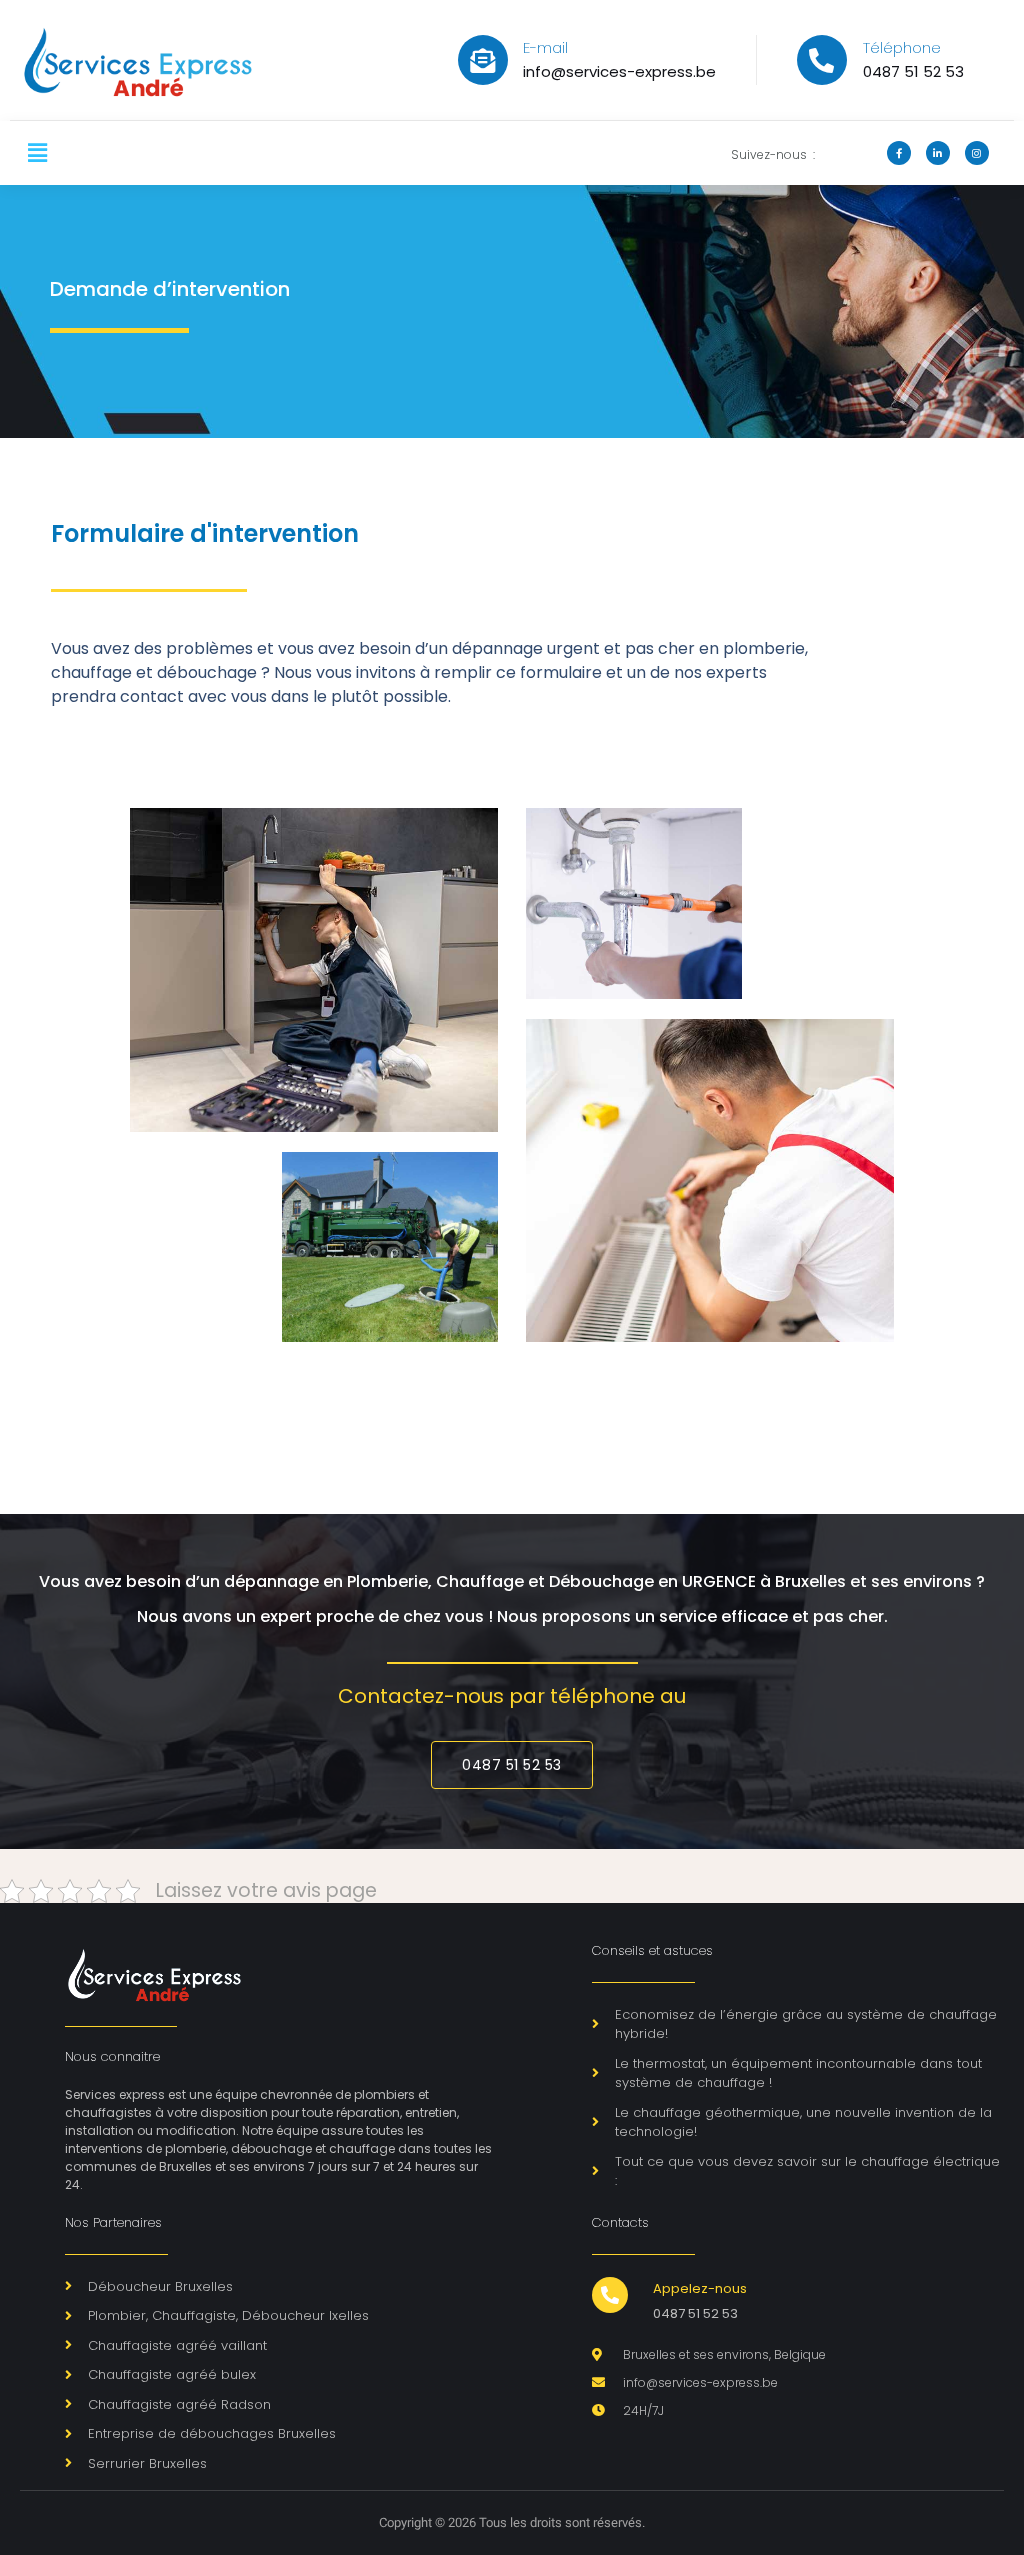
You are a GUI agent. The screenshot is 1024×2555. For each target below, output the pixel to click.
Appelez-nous (700, 2288)
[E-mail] (483, 60)
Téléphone (902, 47)
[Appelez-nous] (610, 2295)
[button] (37, 153)
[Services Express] (167, 60)
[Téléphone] (822, 60)
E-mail (545, 47)
